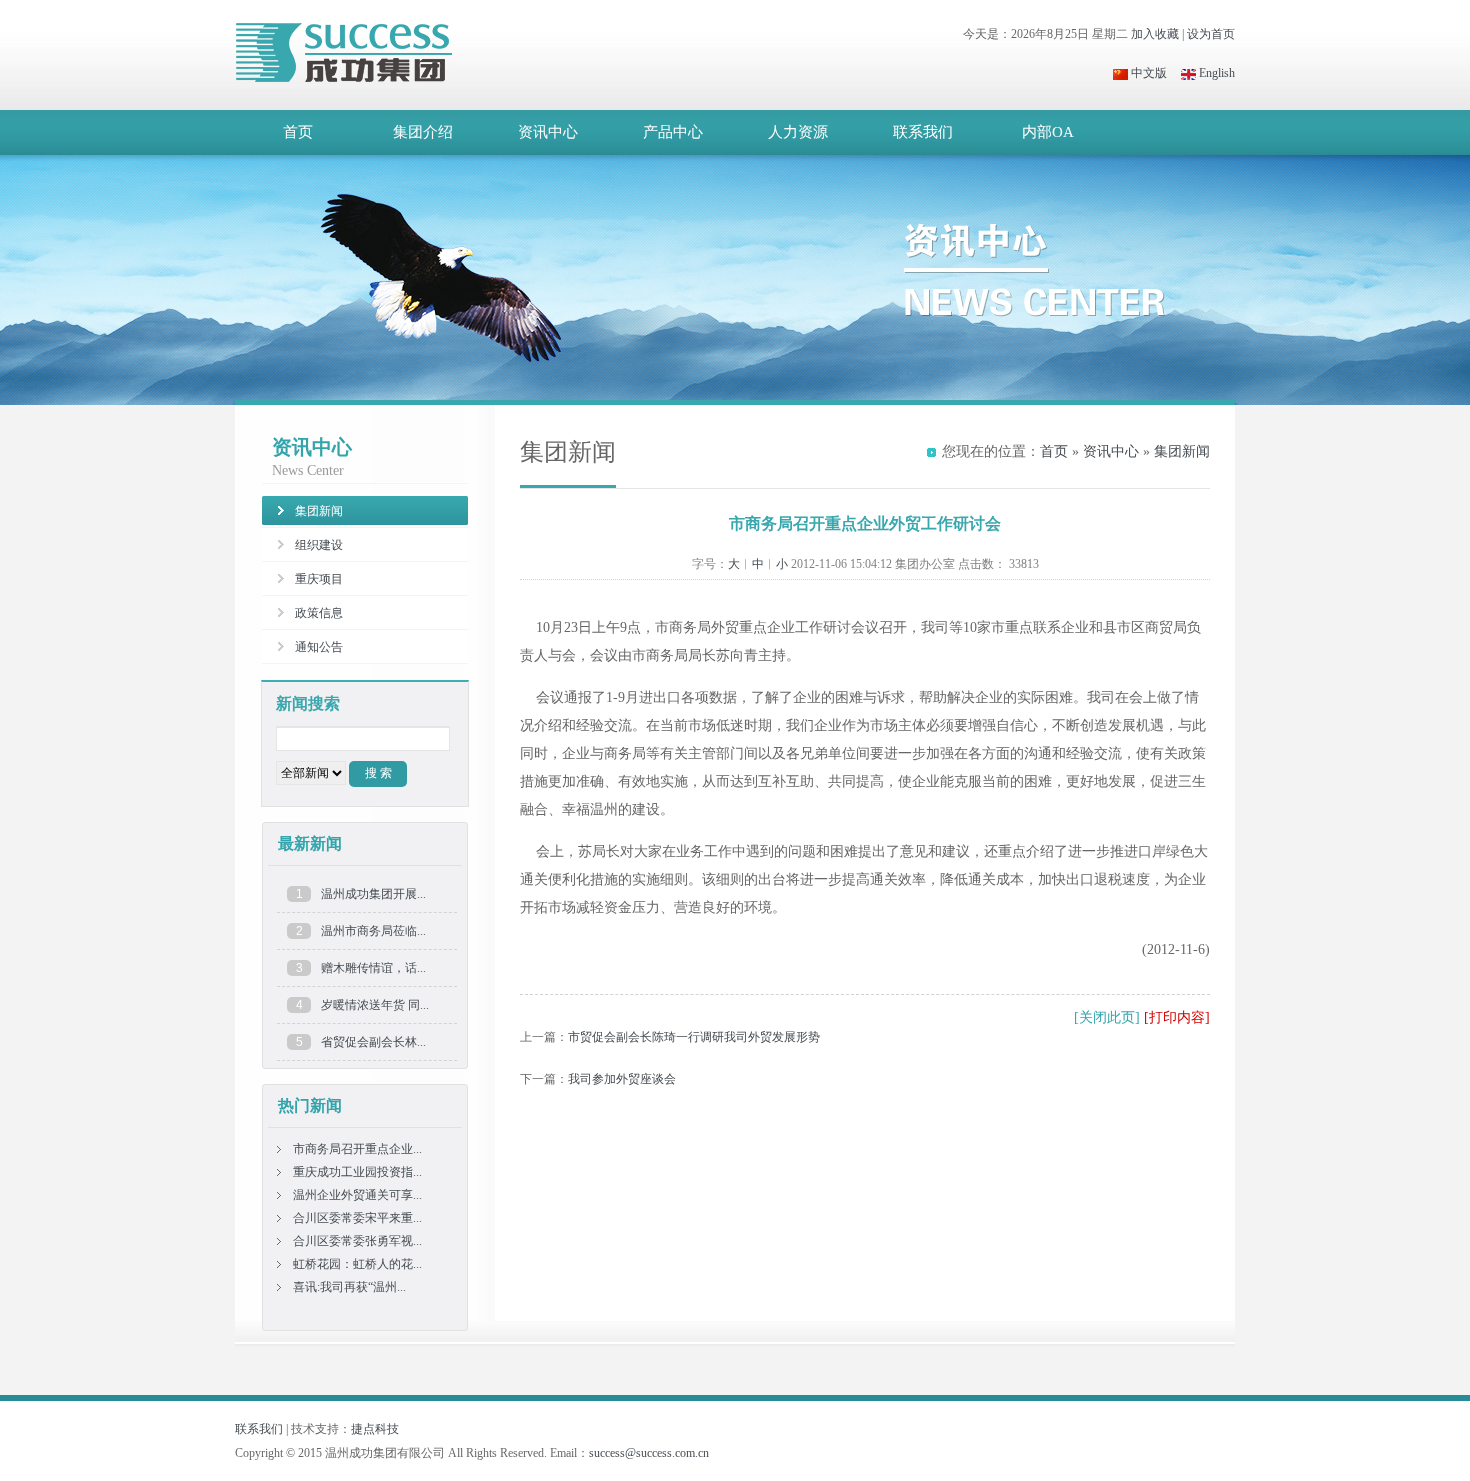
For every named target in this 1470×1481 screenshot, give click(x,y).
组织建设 (319, 545)
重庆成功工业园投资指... (357, 1172)
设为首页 (1211, 34)
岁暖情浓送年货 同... (375, 1005)
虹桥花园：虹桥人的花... (357, 1264)
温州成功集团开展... (373, 894)
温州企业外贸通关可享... (357, 1195)
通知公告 (319, 647)
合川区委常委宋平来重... (357, 1218)
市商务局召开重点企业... (357, 1149)
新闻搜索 (308, 703)
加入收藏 (1155, 34)
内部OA (1048, 132)
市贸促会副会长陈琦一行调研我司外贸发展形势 (694, 1037)
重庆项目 (319, 579)
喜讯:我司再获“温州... (349, 1287)
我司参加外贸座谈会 (622, 1079)
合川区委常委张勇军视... (357, 1241)
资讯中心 (548, 132)
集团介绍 (423, 132)
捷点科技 (375, 1429)
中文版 (1147, 73)
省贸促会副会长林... (373, 1042)
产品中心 (673, 132)
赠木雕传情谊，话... (373, 968)
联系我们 (923, 132)
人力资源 (798, 132)
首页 (298, 132)
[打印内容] (1177, 1017)
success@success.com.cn (649, 1453)
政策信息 (319, 613)
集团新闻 (1182, 451)
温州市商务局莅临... (373, 931)
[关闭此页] (1107, 1017)
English (1215, 73)
